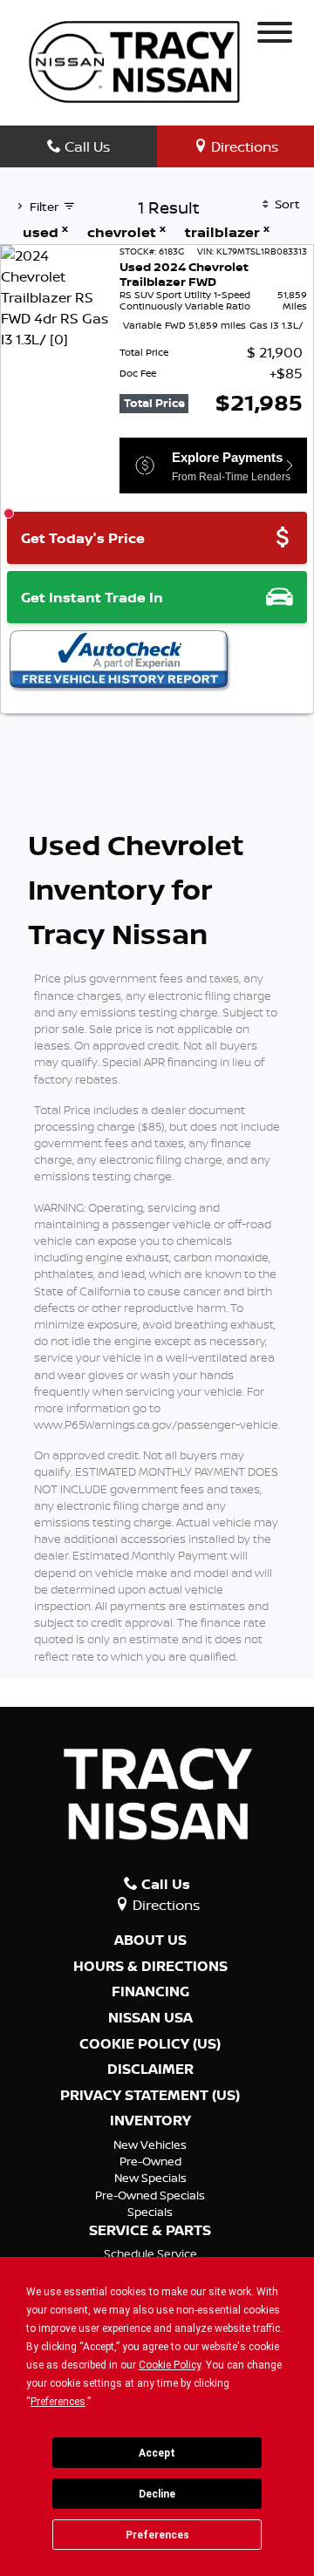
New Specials (150, 2178)
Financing (150, 1992)
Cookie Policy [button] (170, 2365)
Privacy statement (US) (150, 2096)
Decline (157, 2494)
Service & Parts (150, 2231)
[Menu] (275, 35)
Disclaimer (150, 2070)
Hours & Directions (150, 1967)
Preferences (157, 2535)
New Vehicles (150, 2144)
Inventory (150, 2121)
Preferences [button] (58, 2402)
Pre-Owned (150, 2161)
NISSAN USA (150, 2018)
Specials (150, 2212)
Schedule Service (150, 2253)
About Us (150, 1940)
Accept (157, 2453)
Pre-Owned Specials (150, 2195)
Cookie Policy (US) (150, 2044)
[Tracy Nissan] (134, 60)
